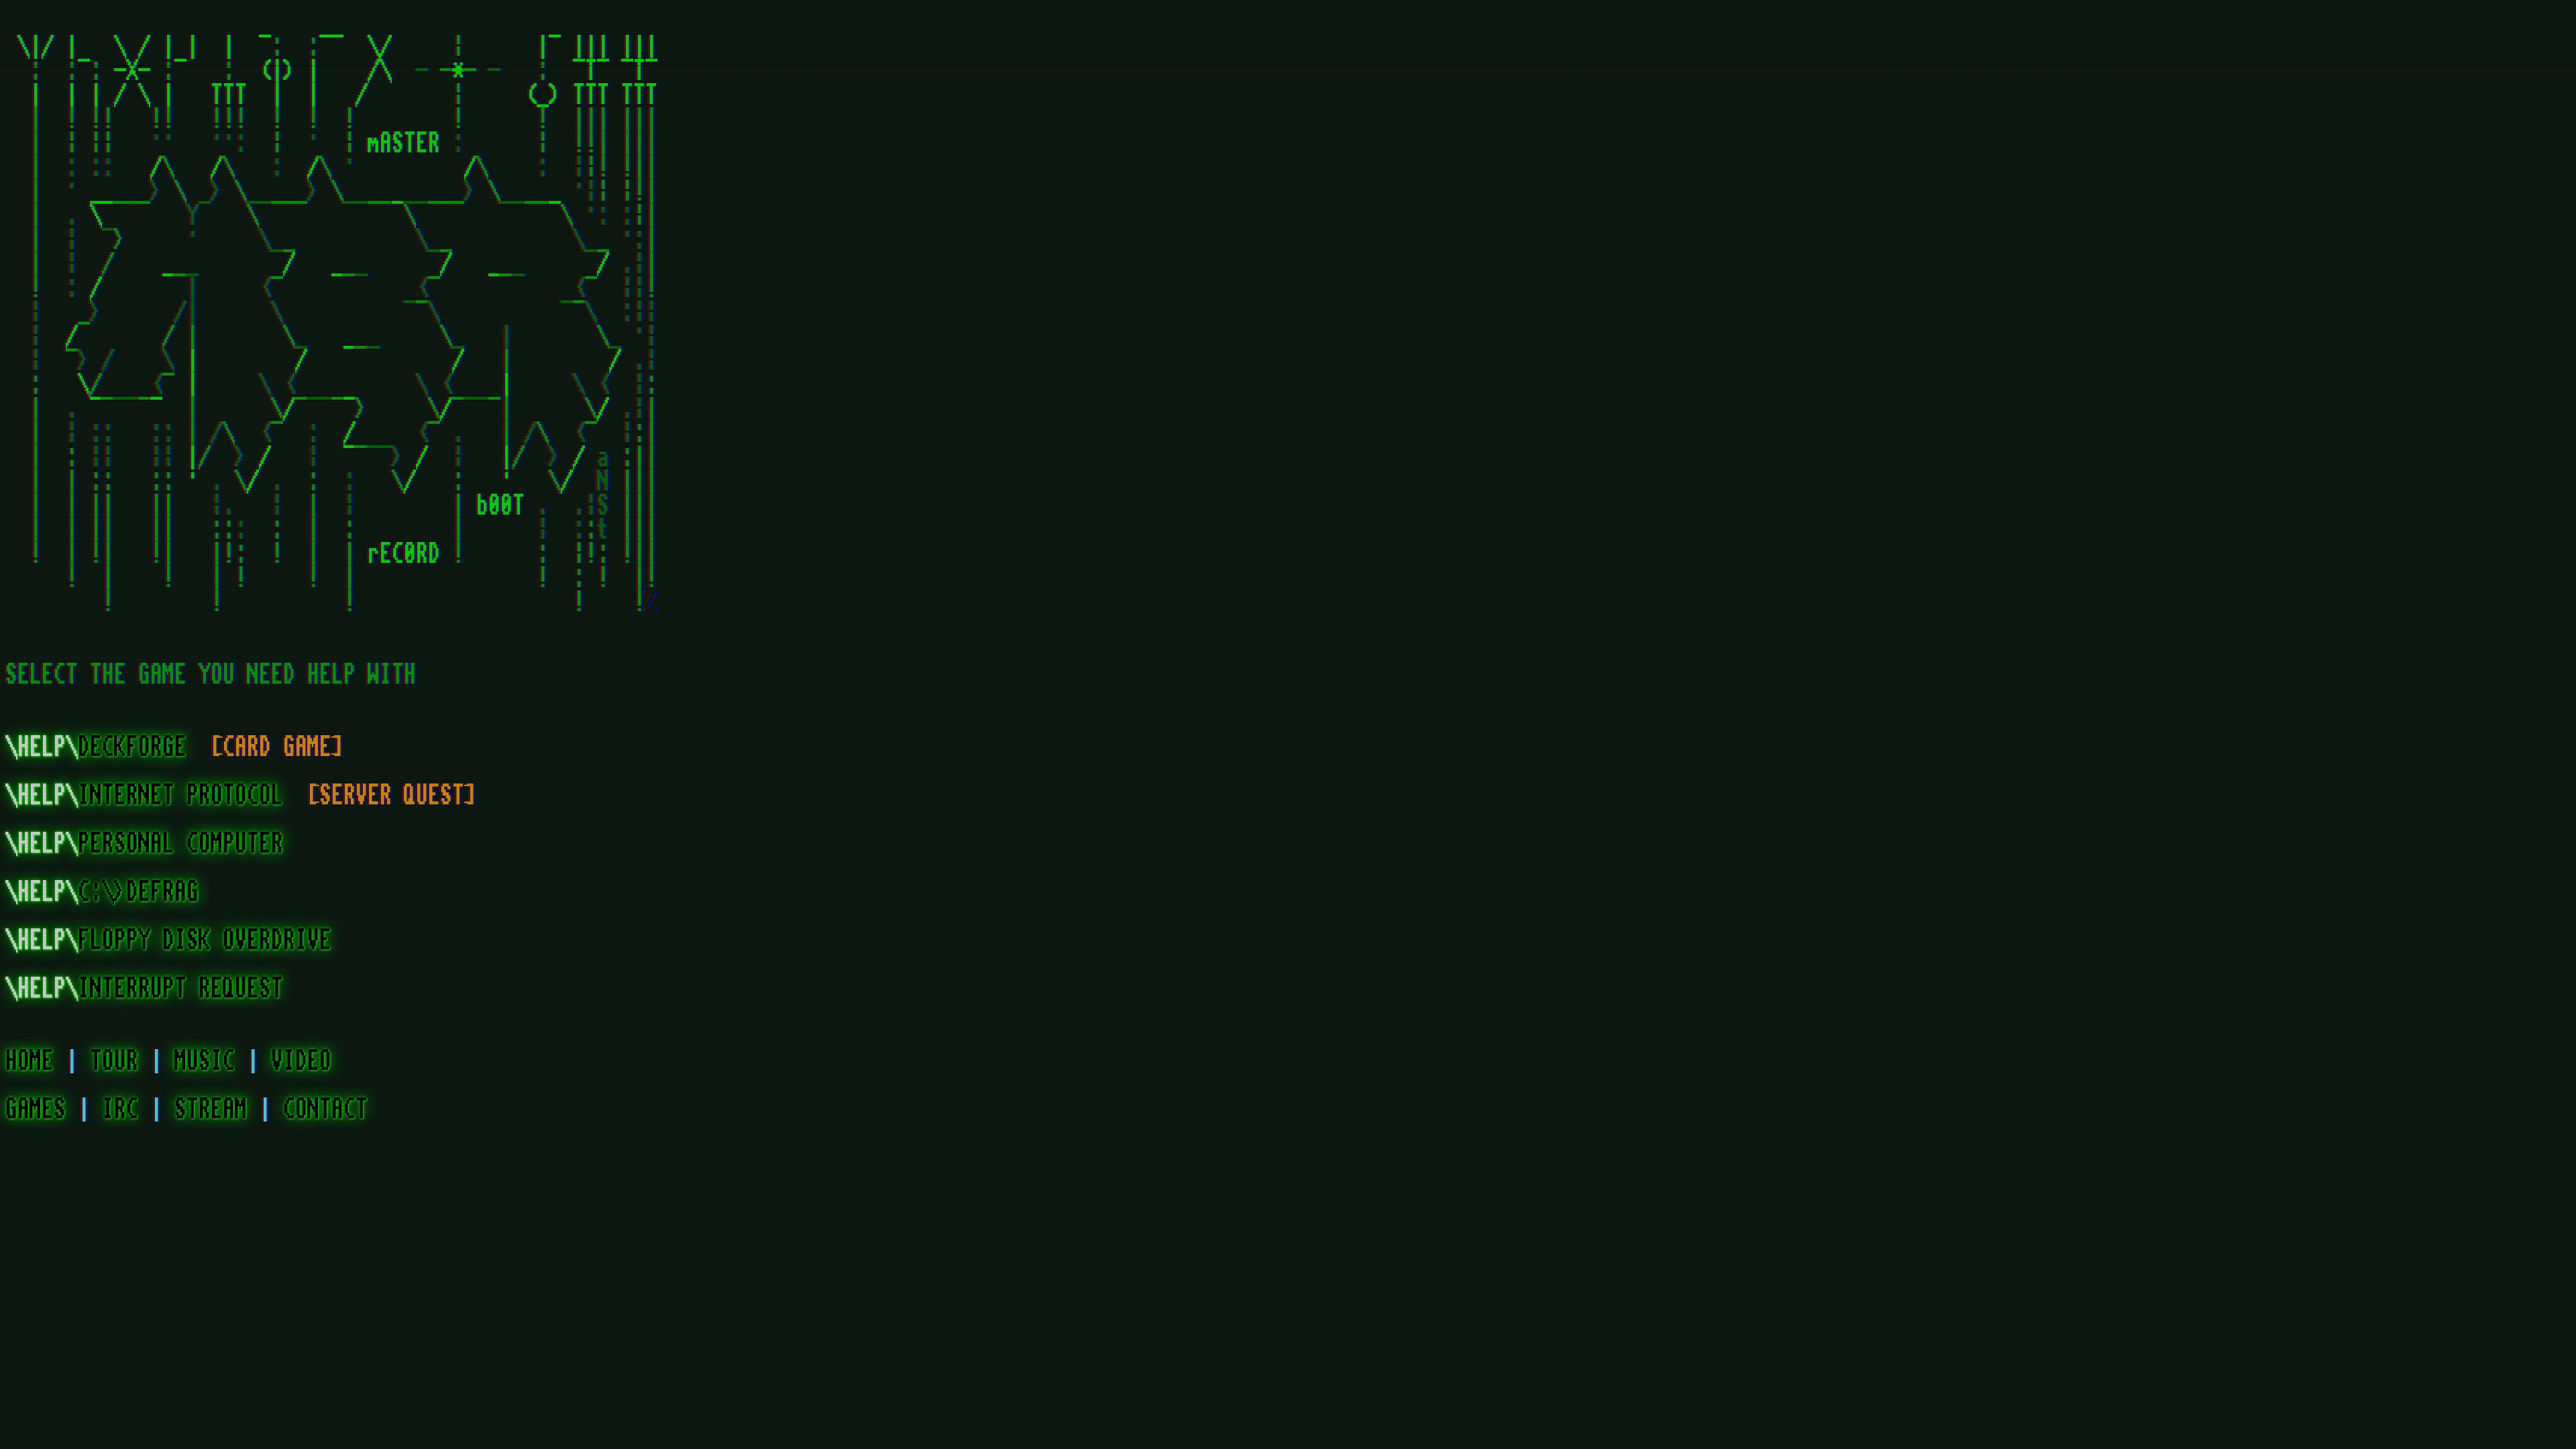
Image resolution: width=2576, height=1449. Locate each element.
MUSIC (205, 1061)
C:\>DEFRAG (102, 892)
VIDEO (301, 1061)
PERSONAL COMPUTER (144, 844)
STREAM (211, 1110)
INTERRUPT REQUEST (144, 989)
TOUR (114, 1061)
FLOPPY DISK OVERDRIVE (168, 941)
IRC (120, 1110)
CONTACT (325, 1110)
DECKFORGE (96, 747)
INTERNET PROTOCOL (150, 796)
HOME (30, 1061)
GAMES (36, 1110)
